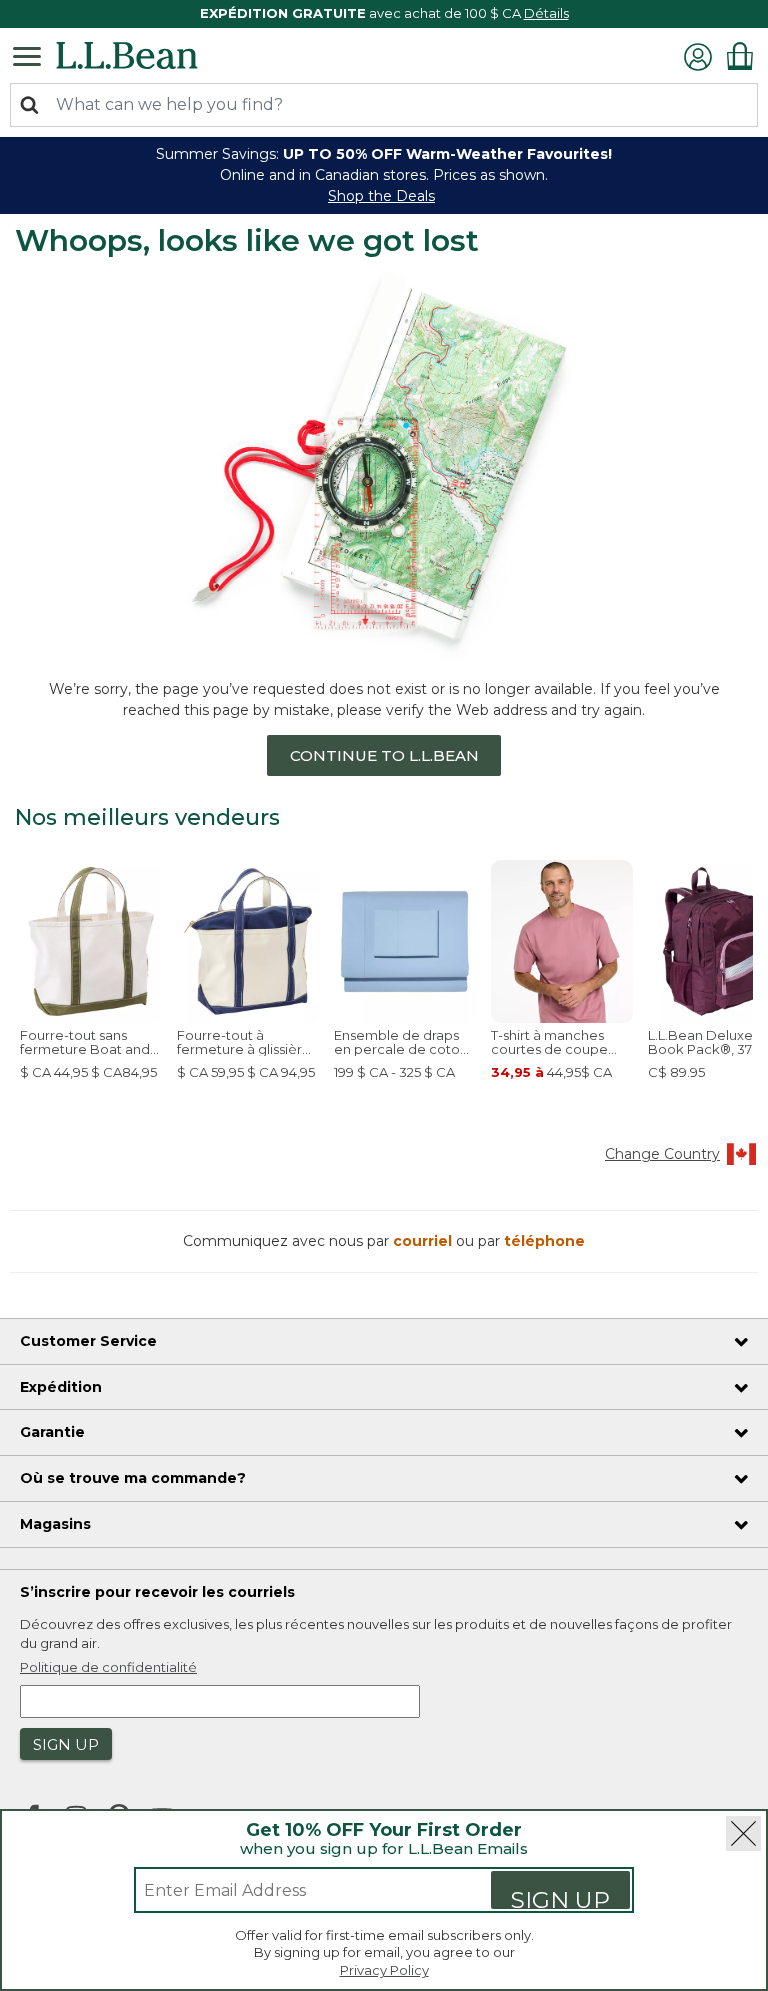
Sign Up (560, 1897)
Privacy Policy (384, 1970)
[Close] (743, 1833)
